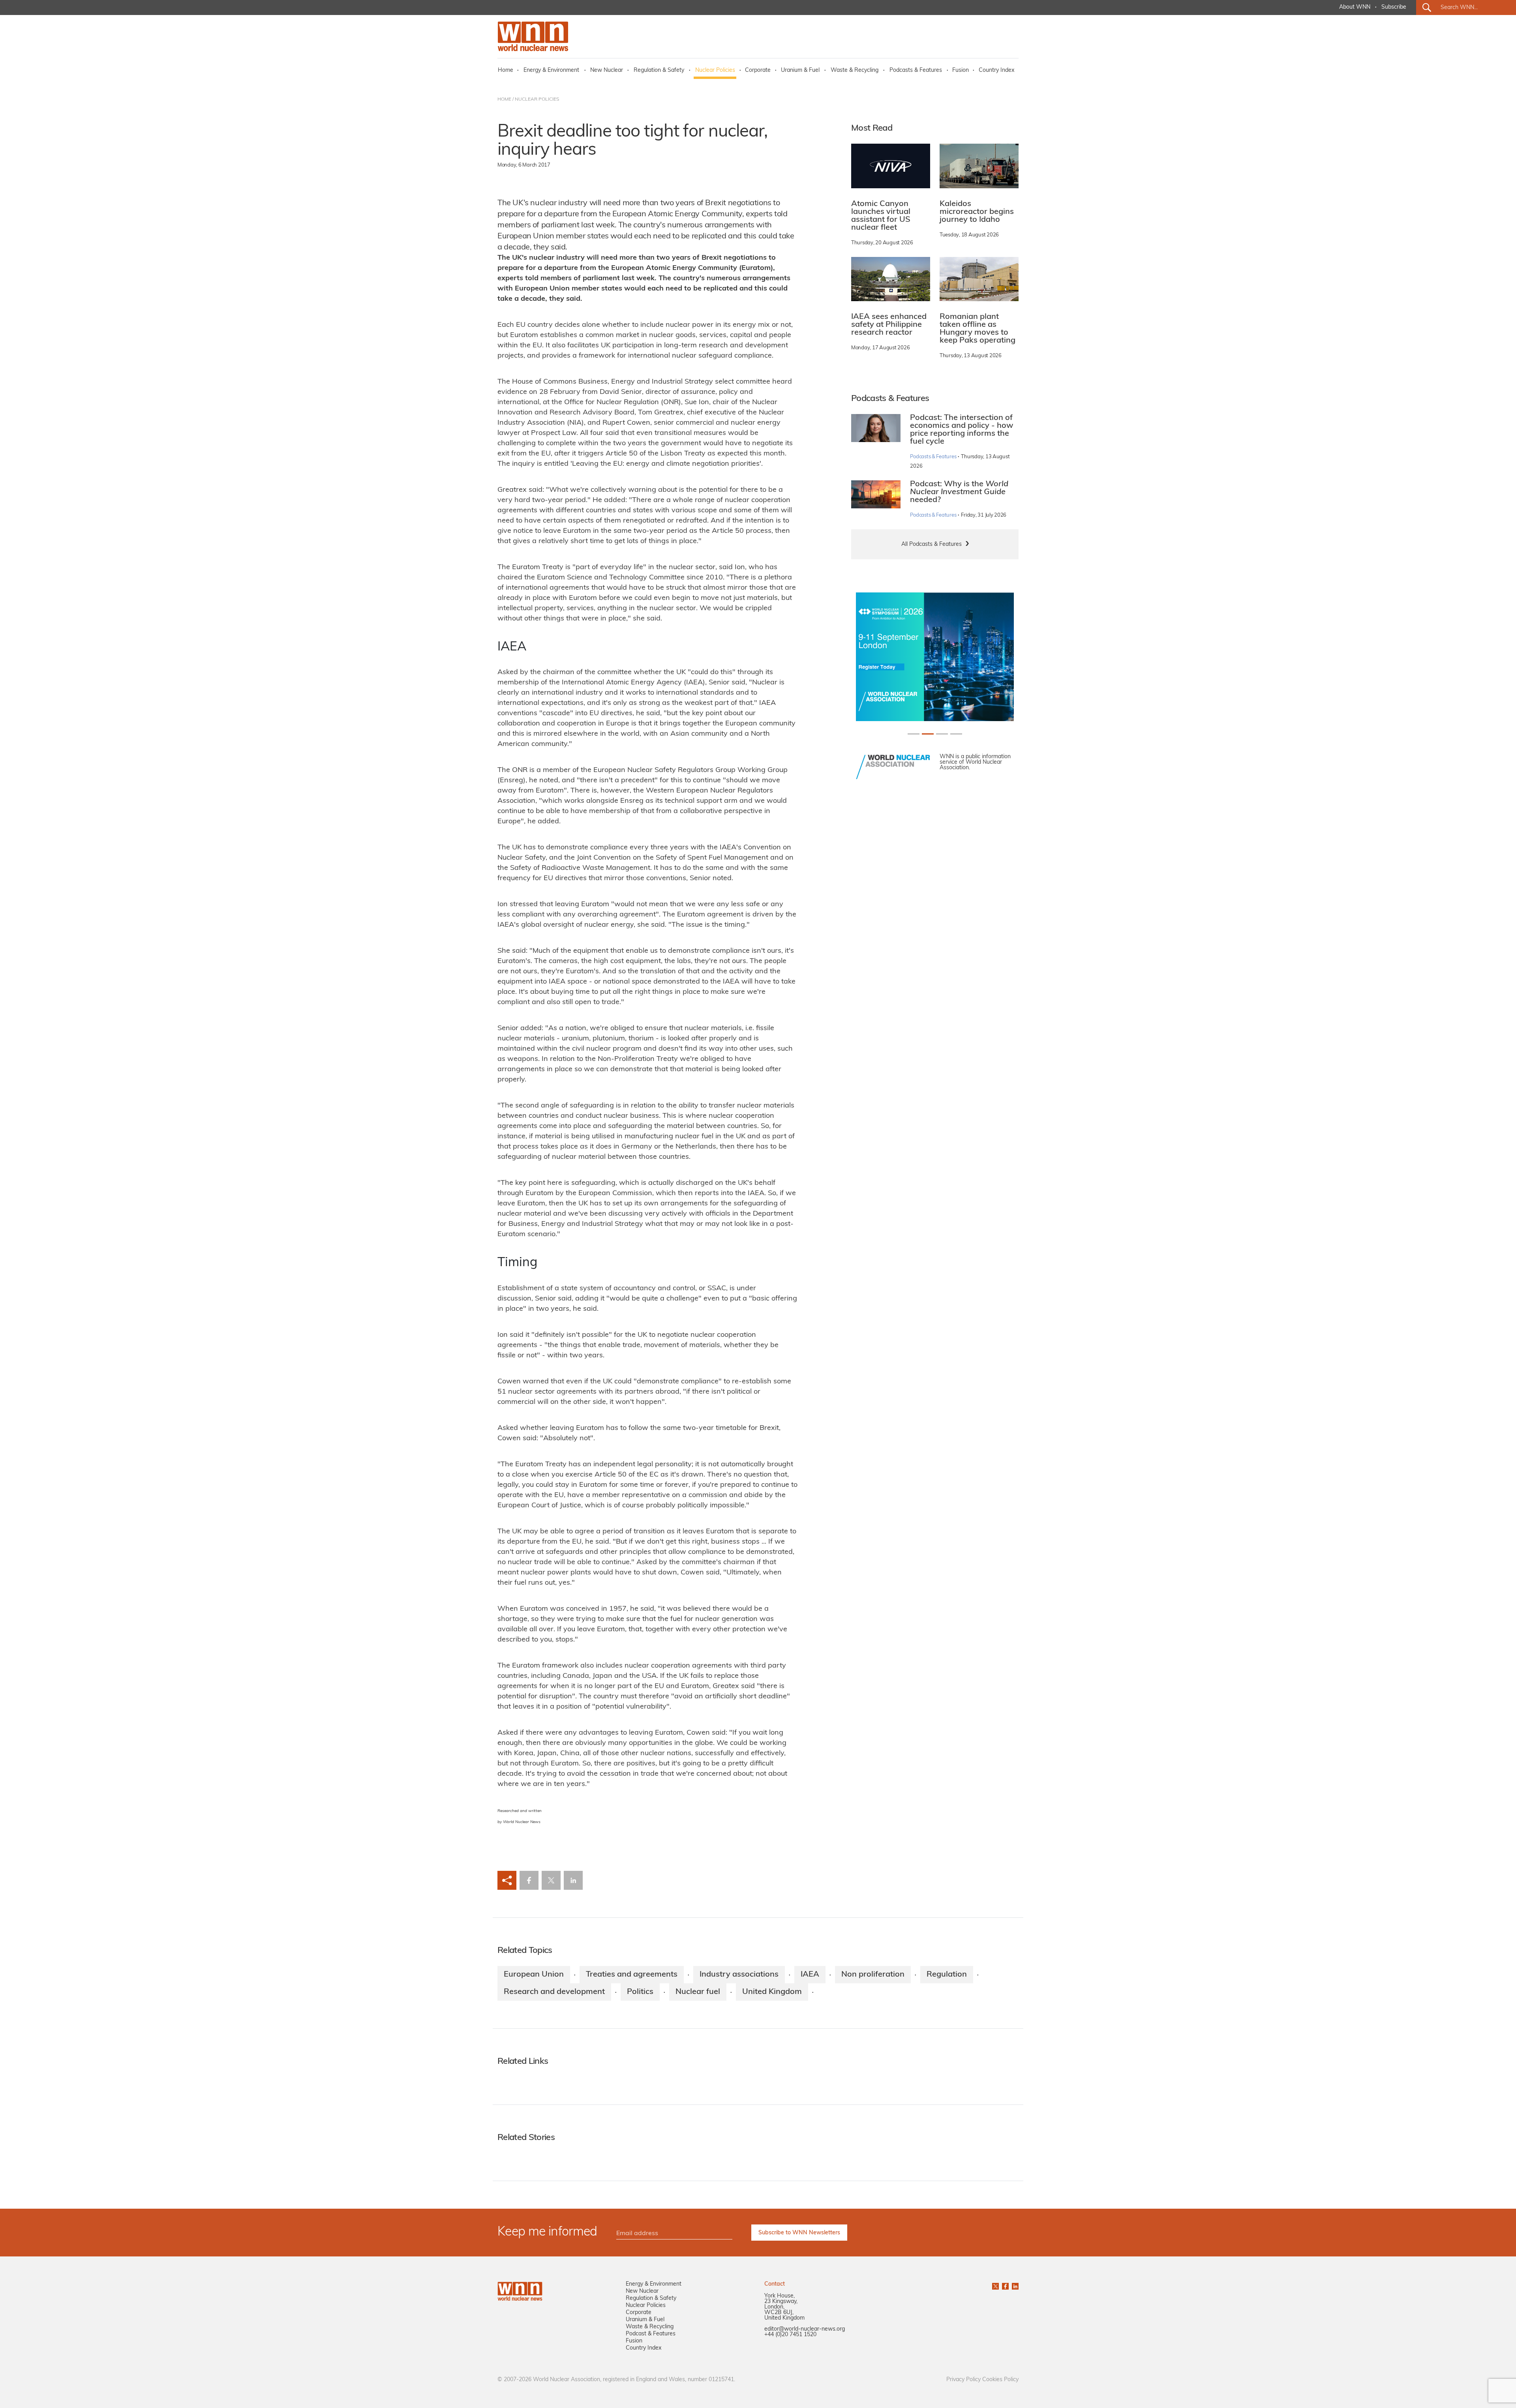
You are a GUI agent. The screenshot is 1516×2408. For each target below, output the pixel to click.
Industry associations (739, 1975)
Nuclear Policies (715, 70)
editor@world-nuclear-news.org (805, 2329)
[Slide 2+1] (942, 734)
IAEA (810, 1975)
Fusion (961, 70)
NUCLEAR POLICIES (537, 99)
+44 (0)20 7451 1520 (790, 2335)
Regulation (947, 1975)
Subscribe (1394, 7)
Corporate (758, 70)
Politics (640, 1992)
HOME (504, 99)
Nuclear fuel (698, 1992)
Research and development (554, 1992)
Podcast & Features (651, 2334)
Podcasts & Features (916, 70)
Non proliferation (873, 1975)
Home (506, 70)
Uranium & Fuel (800, 70)
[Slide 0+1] (914, 734)
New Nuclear (607, 70)
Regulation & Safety (659, 70)
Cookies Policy (1000, 2380)
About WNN (1355, 7)
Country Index (996, 70)
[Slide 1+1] (928, 734)
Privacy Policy (963, 2380)
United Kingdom (772, 1992)
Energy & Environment (551, 70)
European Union (534, 1975)
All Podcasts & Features (932, 544)
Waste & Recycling (855, 70)
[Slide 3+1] (956, 734)
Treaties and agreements (632, 1975)
